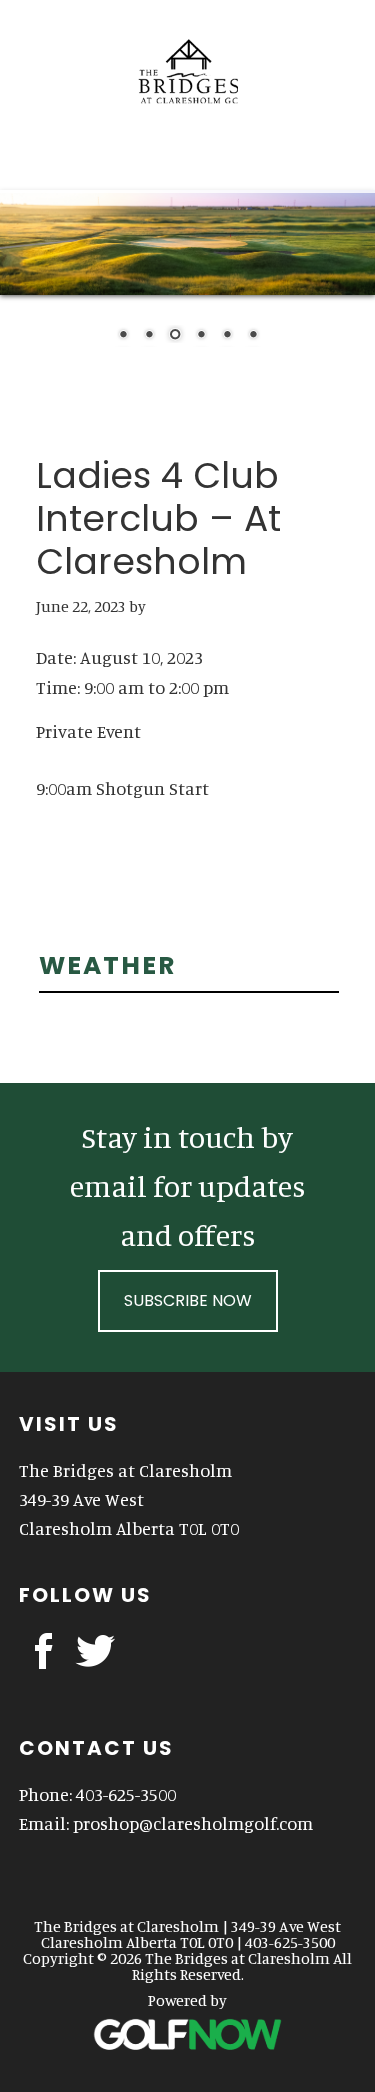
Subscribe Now (188, 1300)
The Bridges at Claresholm (188, 60)
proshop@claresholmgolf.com (193, 1823)
